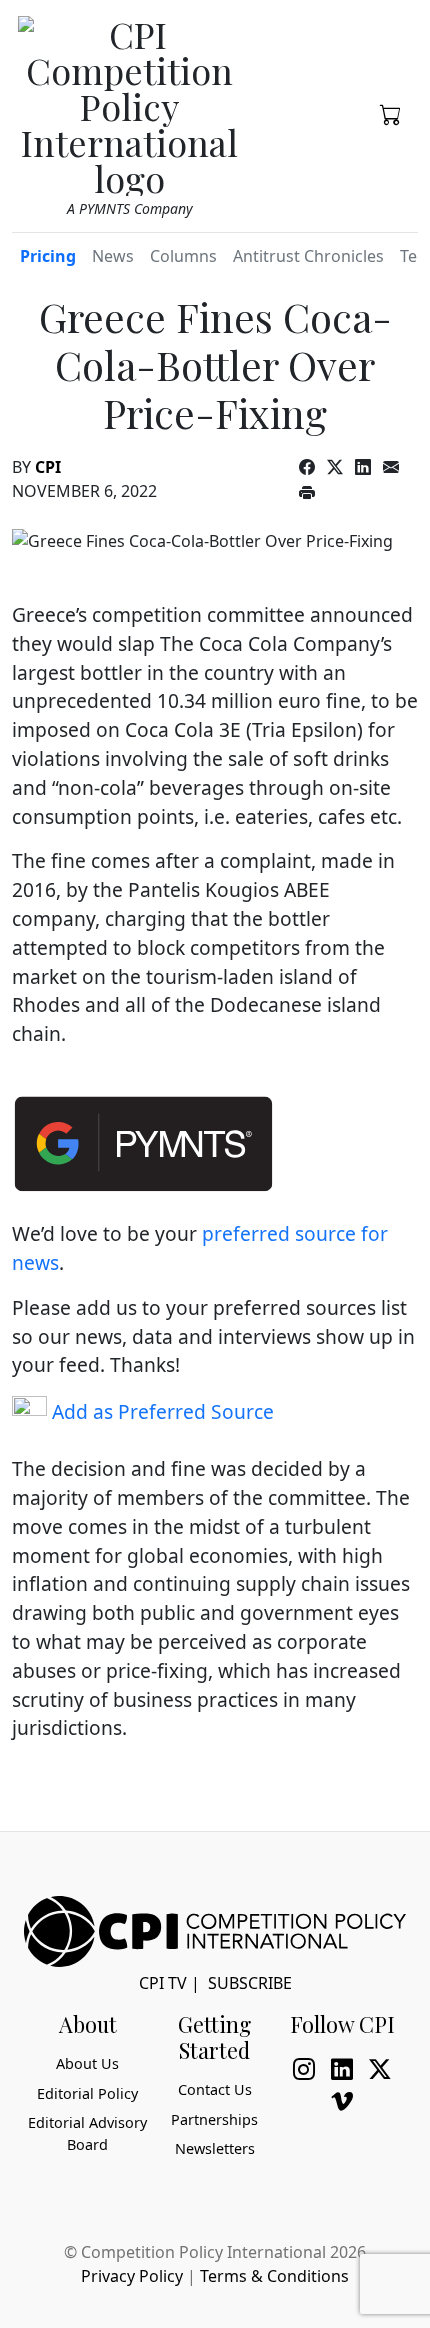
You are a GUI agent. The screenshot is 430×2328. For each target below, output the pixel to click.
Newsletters (215, 2148)
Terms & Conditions (274, 2276)
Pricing (48, 256)
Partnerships (214, 2119)
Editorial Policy (87, 2093)
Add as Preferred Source (160, 1411)
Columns (183, 256)
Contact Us (215, 2089)
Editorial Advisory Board (87, 2133)
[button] (391, 113)
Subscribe (250, 1983)
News (113, 256)
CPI (48, 467)
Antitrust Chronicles (308, 256)
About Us (87, 2063)
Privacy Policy (132, 2276)
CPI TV (163, 1983)
